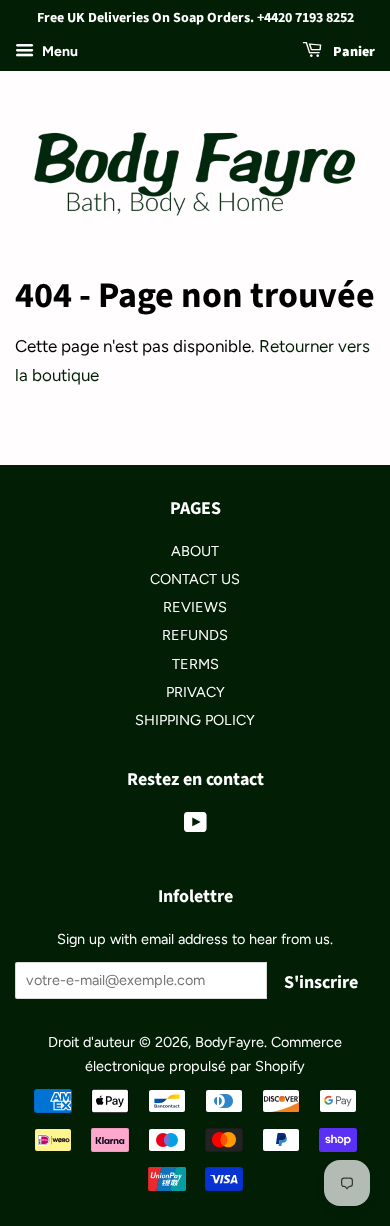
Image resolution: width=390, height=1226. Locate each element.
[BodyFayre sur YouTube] (195, 826)
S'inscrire (321, 982)
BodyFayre (229, 1042)
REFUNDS (195, 635)
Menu (58, 51)
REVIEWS (195, 607)
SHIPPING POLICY (195, 720)
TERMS (195, 664)
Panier (352, 52)
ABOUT (195, 551)
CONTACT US (195, 579)
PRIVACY (195, 692)
